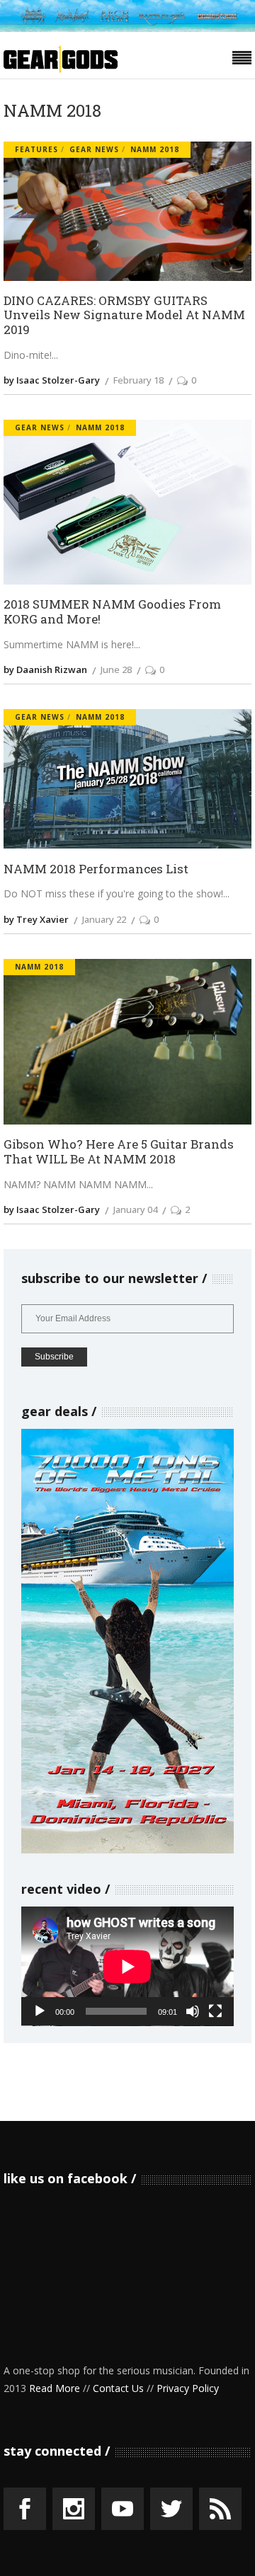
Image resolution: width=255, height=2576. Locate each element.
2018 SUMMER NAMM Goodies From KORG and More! (112, 612)
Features (36, 149)
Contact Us (118, 2388)
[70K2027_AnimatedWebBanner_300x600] (127, 1850)
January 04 (135, 1209)
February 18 (138, 380)
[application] (127, 1966)
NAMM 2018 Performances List (96, 869)
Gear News (94, 149)
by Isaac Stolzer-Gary (52, 380)
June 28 (116, 669)
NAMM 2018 (155, 149)
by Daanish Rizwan (45, 669)
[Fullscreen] (215, 2011)
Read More (55, 2388)
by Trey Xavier (36, 919)
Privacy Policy (188, 2388)
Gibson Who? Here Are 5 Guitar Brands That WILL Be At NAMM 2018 (119, 1152)
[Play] (40, 2011)
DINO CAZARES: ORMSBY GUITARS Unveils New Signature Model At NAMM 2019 (124, 316)
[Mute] (193, 2011)
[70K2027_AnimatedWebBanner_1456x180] (127, 28)
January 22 (104, 919)
